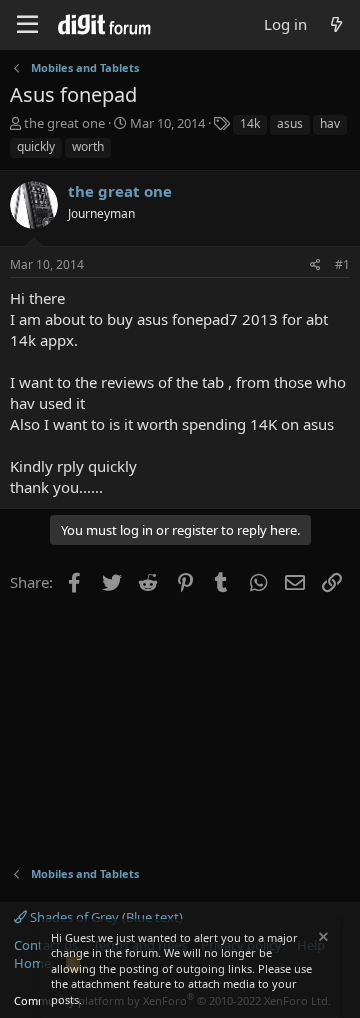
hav (330, 123)
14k (250, 123)
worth (88, 146)
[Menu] (27, 25)
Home (32, 963)
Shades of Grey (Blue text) (105, 917)
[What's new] (336, 24)
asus (290, 123)
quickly (36, 146)
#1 (342, 264)
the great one (64, 123)
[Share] (315, 265)
